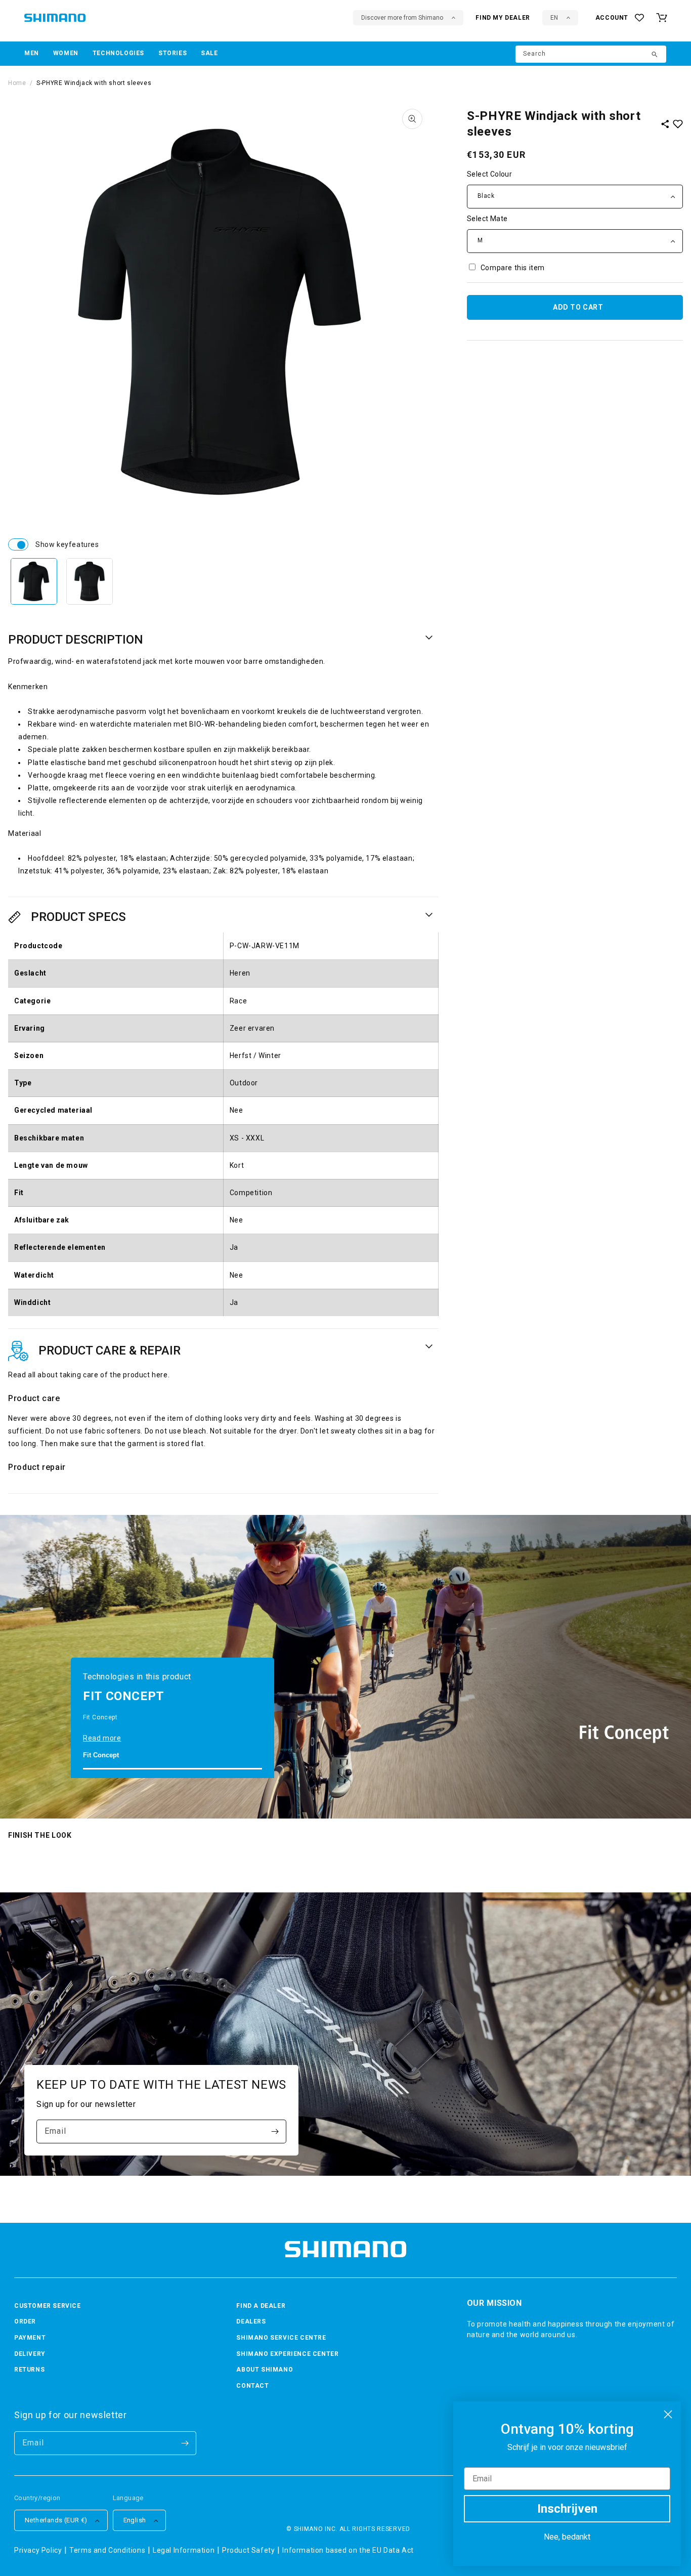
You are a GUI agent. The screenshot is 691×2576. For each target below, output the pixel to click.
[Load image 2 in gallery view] (90, 581)
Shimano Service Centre (281, 2338)
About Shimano (265, 2370)
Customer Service (48, 2306)
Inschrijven (567, 2509)
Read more (102, 1738)
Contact (252, 2386)
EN (554, 18)
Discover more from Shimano (402, 18)
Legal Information (184, 2550)
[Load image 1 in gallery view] (34, 581)
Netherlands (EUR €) (56, 2520)
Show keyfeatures (18, 544)
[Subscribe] (275, 2131)
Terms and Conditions (107, 2550)
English (135, 2520)
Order (25, 2321)
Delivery (30, 2354)
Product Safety (248, 2550)
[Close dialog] (668, 2414)
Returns (29, 2370)
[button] (32, 54)
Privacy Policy (38, 2550)
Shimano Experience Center (287, 2354)
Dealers (251, 2321)
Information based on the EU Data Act (348, 2550)
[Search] (655, 55)
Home (17, 83)
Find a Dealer (261, 2306)
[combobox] (591, 54)
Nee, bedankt (567, 2537)
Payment (30, 2338)
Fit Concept (101, 1755)
